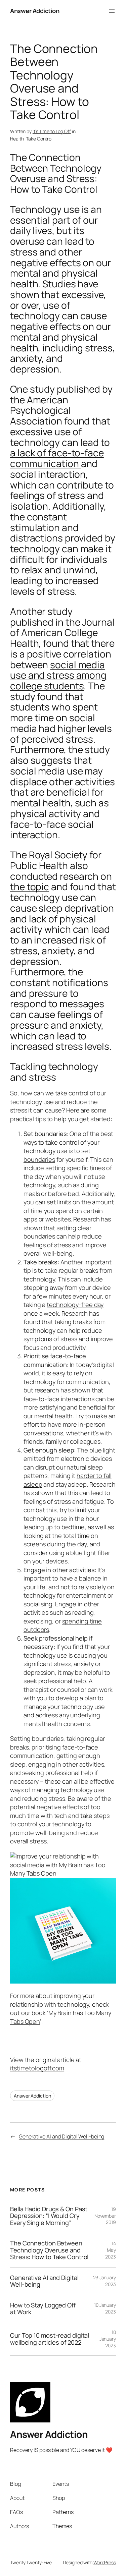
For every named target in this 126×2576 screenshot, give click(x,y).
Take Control (39, 139)
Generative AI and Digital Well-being (61, 2136)
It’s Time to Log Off (52, 131)
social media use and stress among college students (58, 675)
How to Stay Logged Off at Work (43, 2309)
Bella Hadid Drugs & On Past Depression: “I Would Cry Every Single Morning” (49, 2216)
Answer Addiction (35, 11)
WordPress (105, 2562)
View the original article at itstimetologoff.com (46, 2064)
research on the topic (61, 881)
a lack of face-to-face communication (57, 458)
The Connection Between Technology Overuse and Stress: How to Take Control (49, 2250)
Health (17, 139)
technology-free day (75, 1305)
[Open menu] (112, 11)
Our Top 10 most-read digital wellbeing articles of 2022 (50, 2339)
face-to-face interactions (59, 1399)
